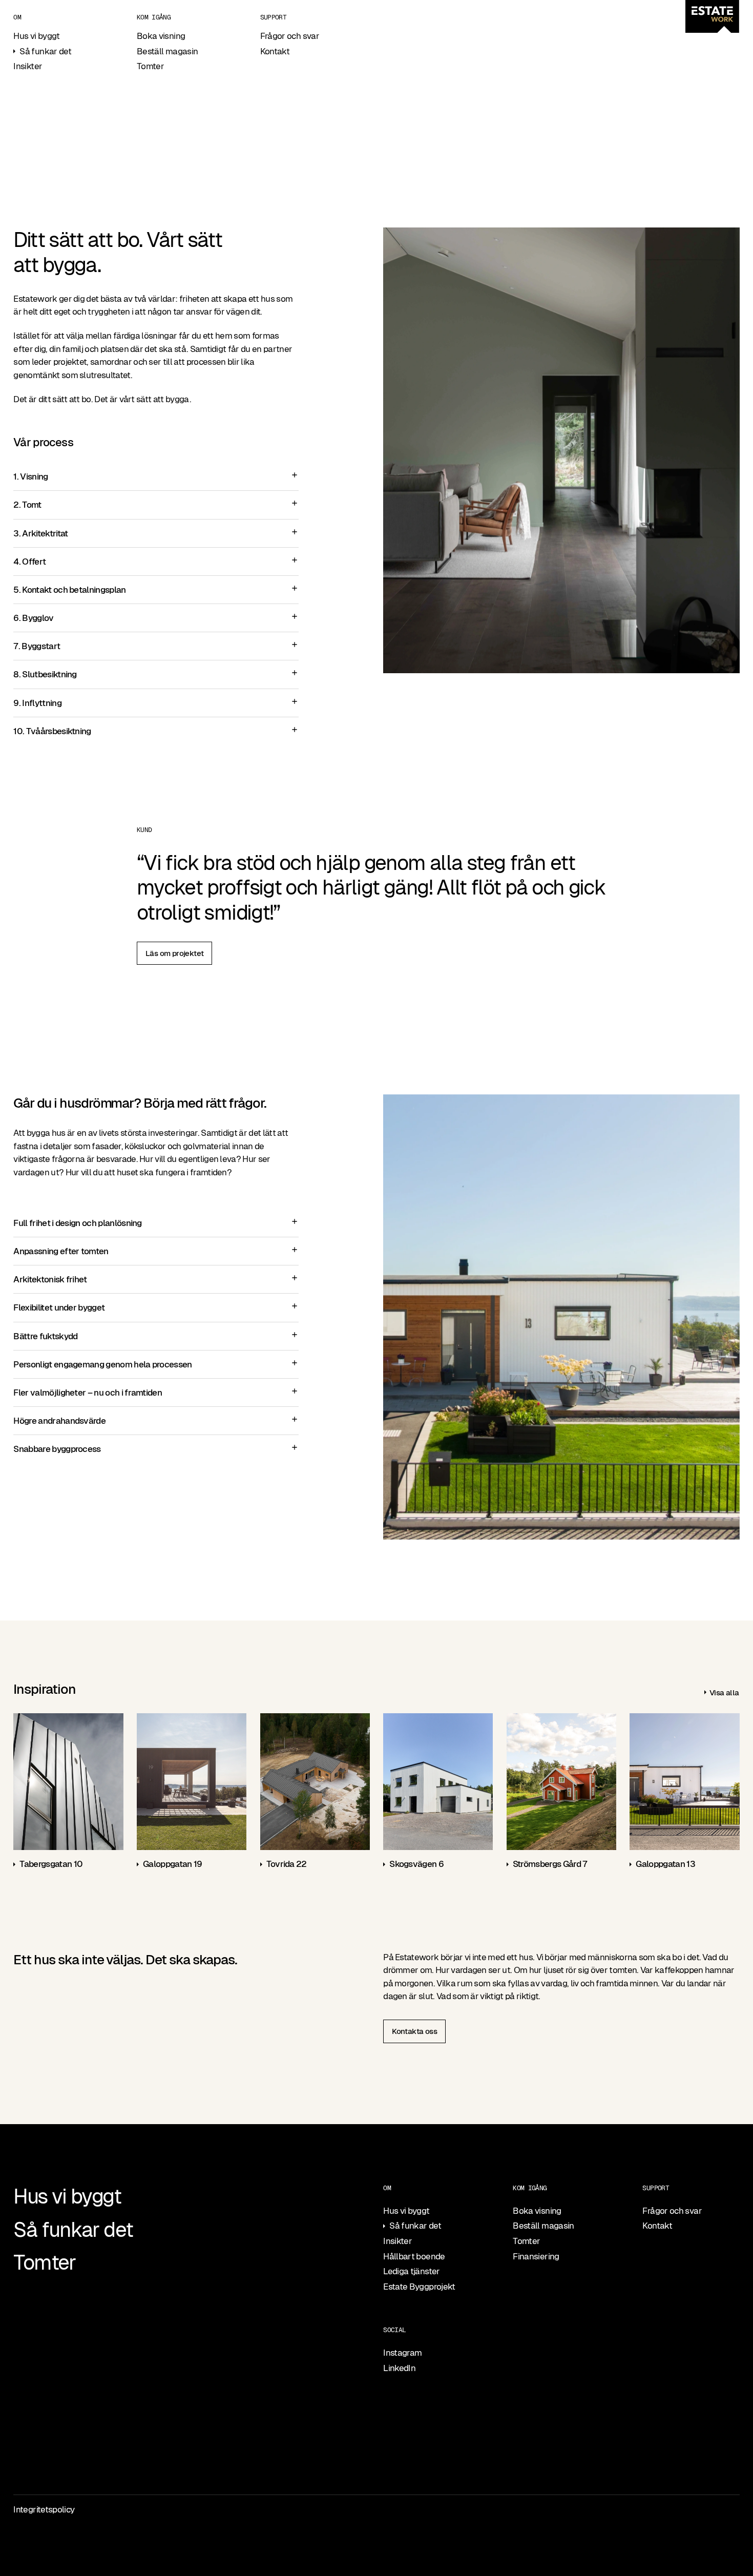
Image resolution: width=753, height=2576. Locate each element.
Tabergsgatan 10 (51, 1864)
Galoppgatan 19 (172, 1864)
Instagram (402, 2353)
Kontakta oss (414, 2031)
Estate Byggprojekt (419, 2287)
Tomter (150, 66)
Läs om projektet (174, 953)
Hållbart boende (414, 2256)
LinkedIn (399, 2368)
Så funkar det (45, 51)
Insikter (28, 66)
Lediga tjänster (411, 2271)
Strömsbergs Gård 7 (550, 1864)
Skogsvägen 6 (416, 1864)
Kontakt (275, 51)
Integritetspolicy (44, 2509)
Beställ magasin (167, 51)
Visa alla (724, 1692)
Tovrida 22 (287, 1864)
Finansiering (536, 2256)
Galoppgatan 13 (665, 1864)
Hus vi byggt (36, 36)
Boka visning (161, 36)
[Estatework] (712, 16)
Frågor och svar (290, 36)
